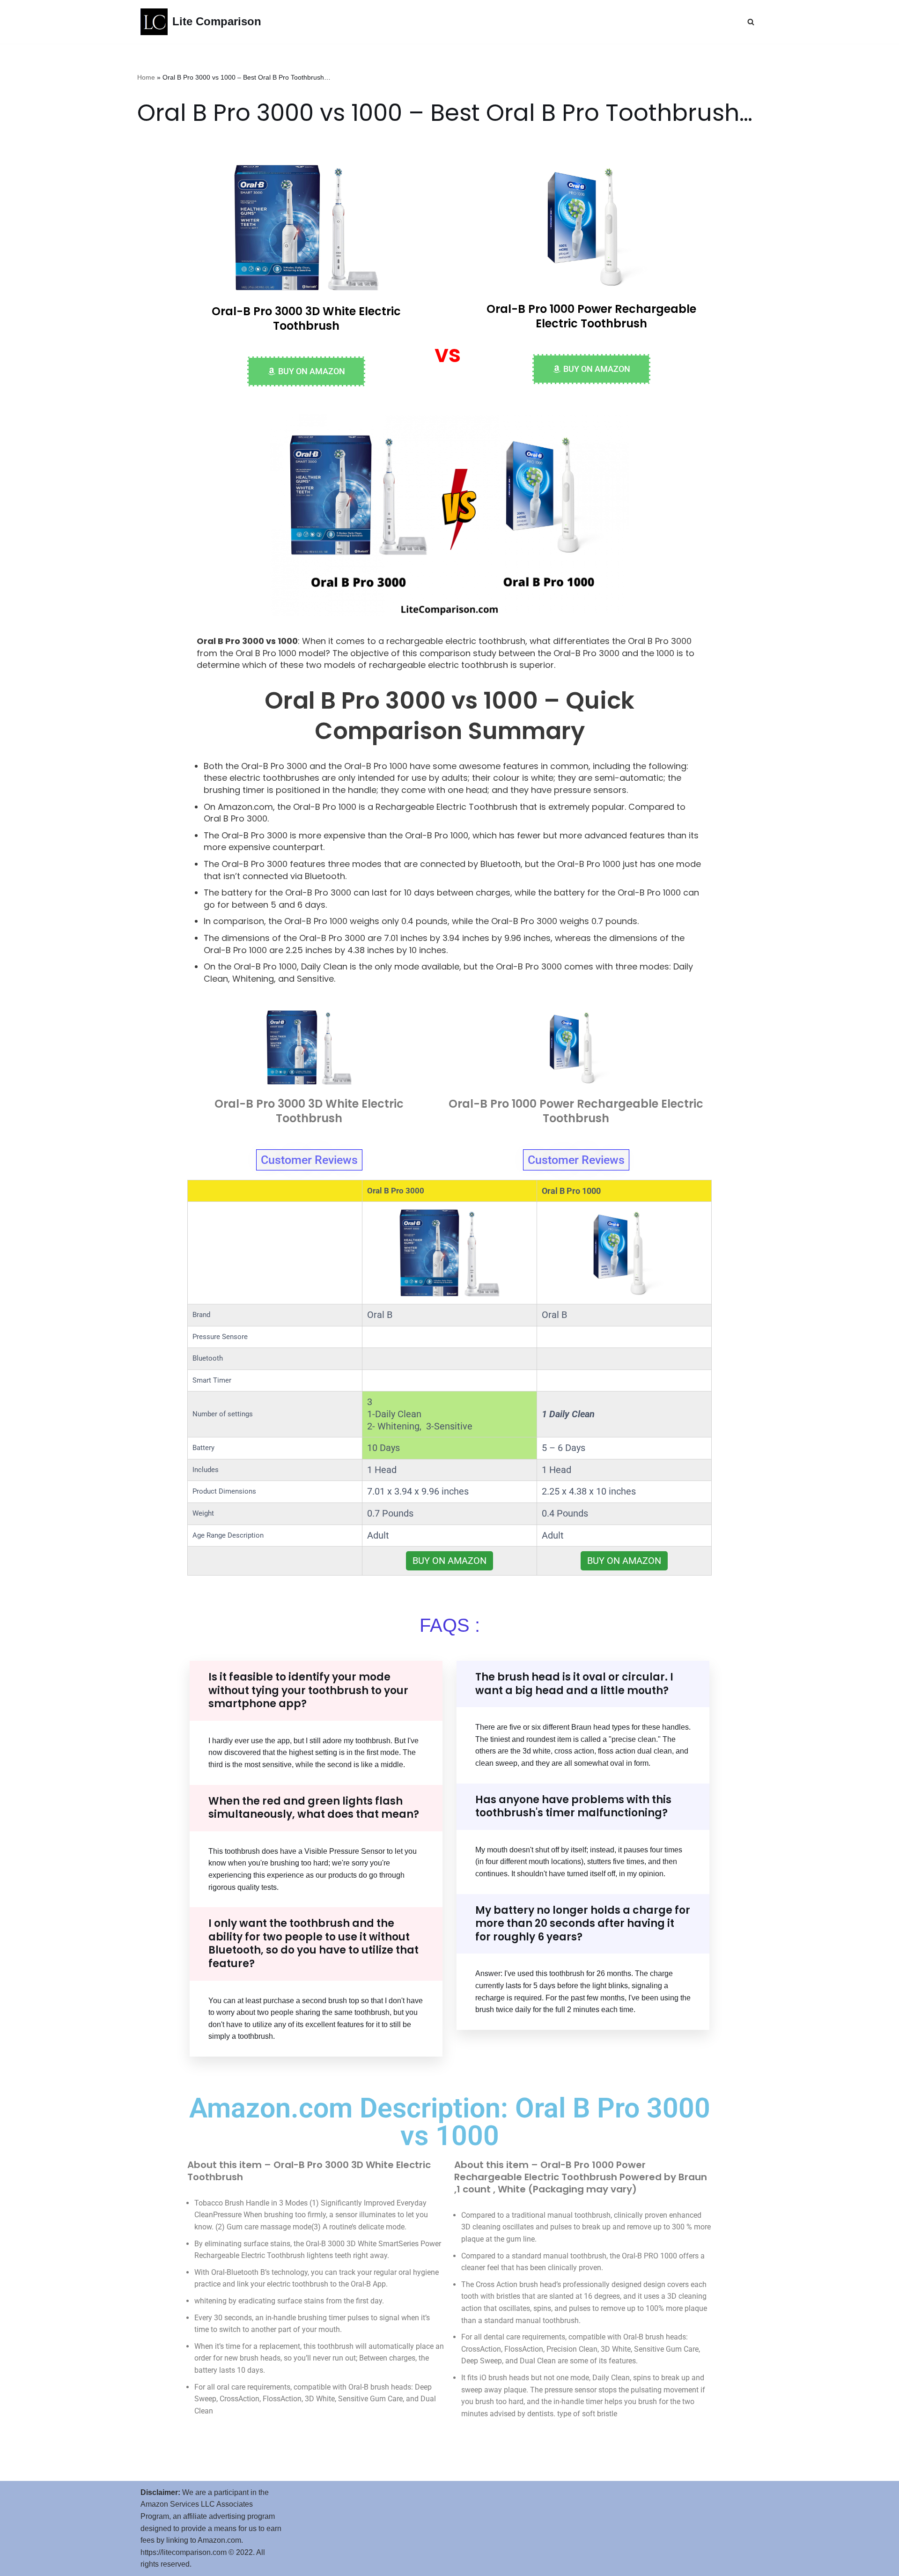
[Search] (751, 22)
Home (146, 77)
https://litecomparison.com (184, 2552)
